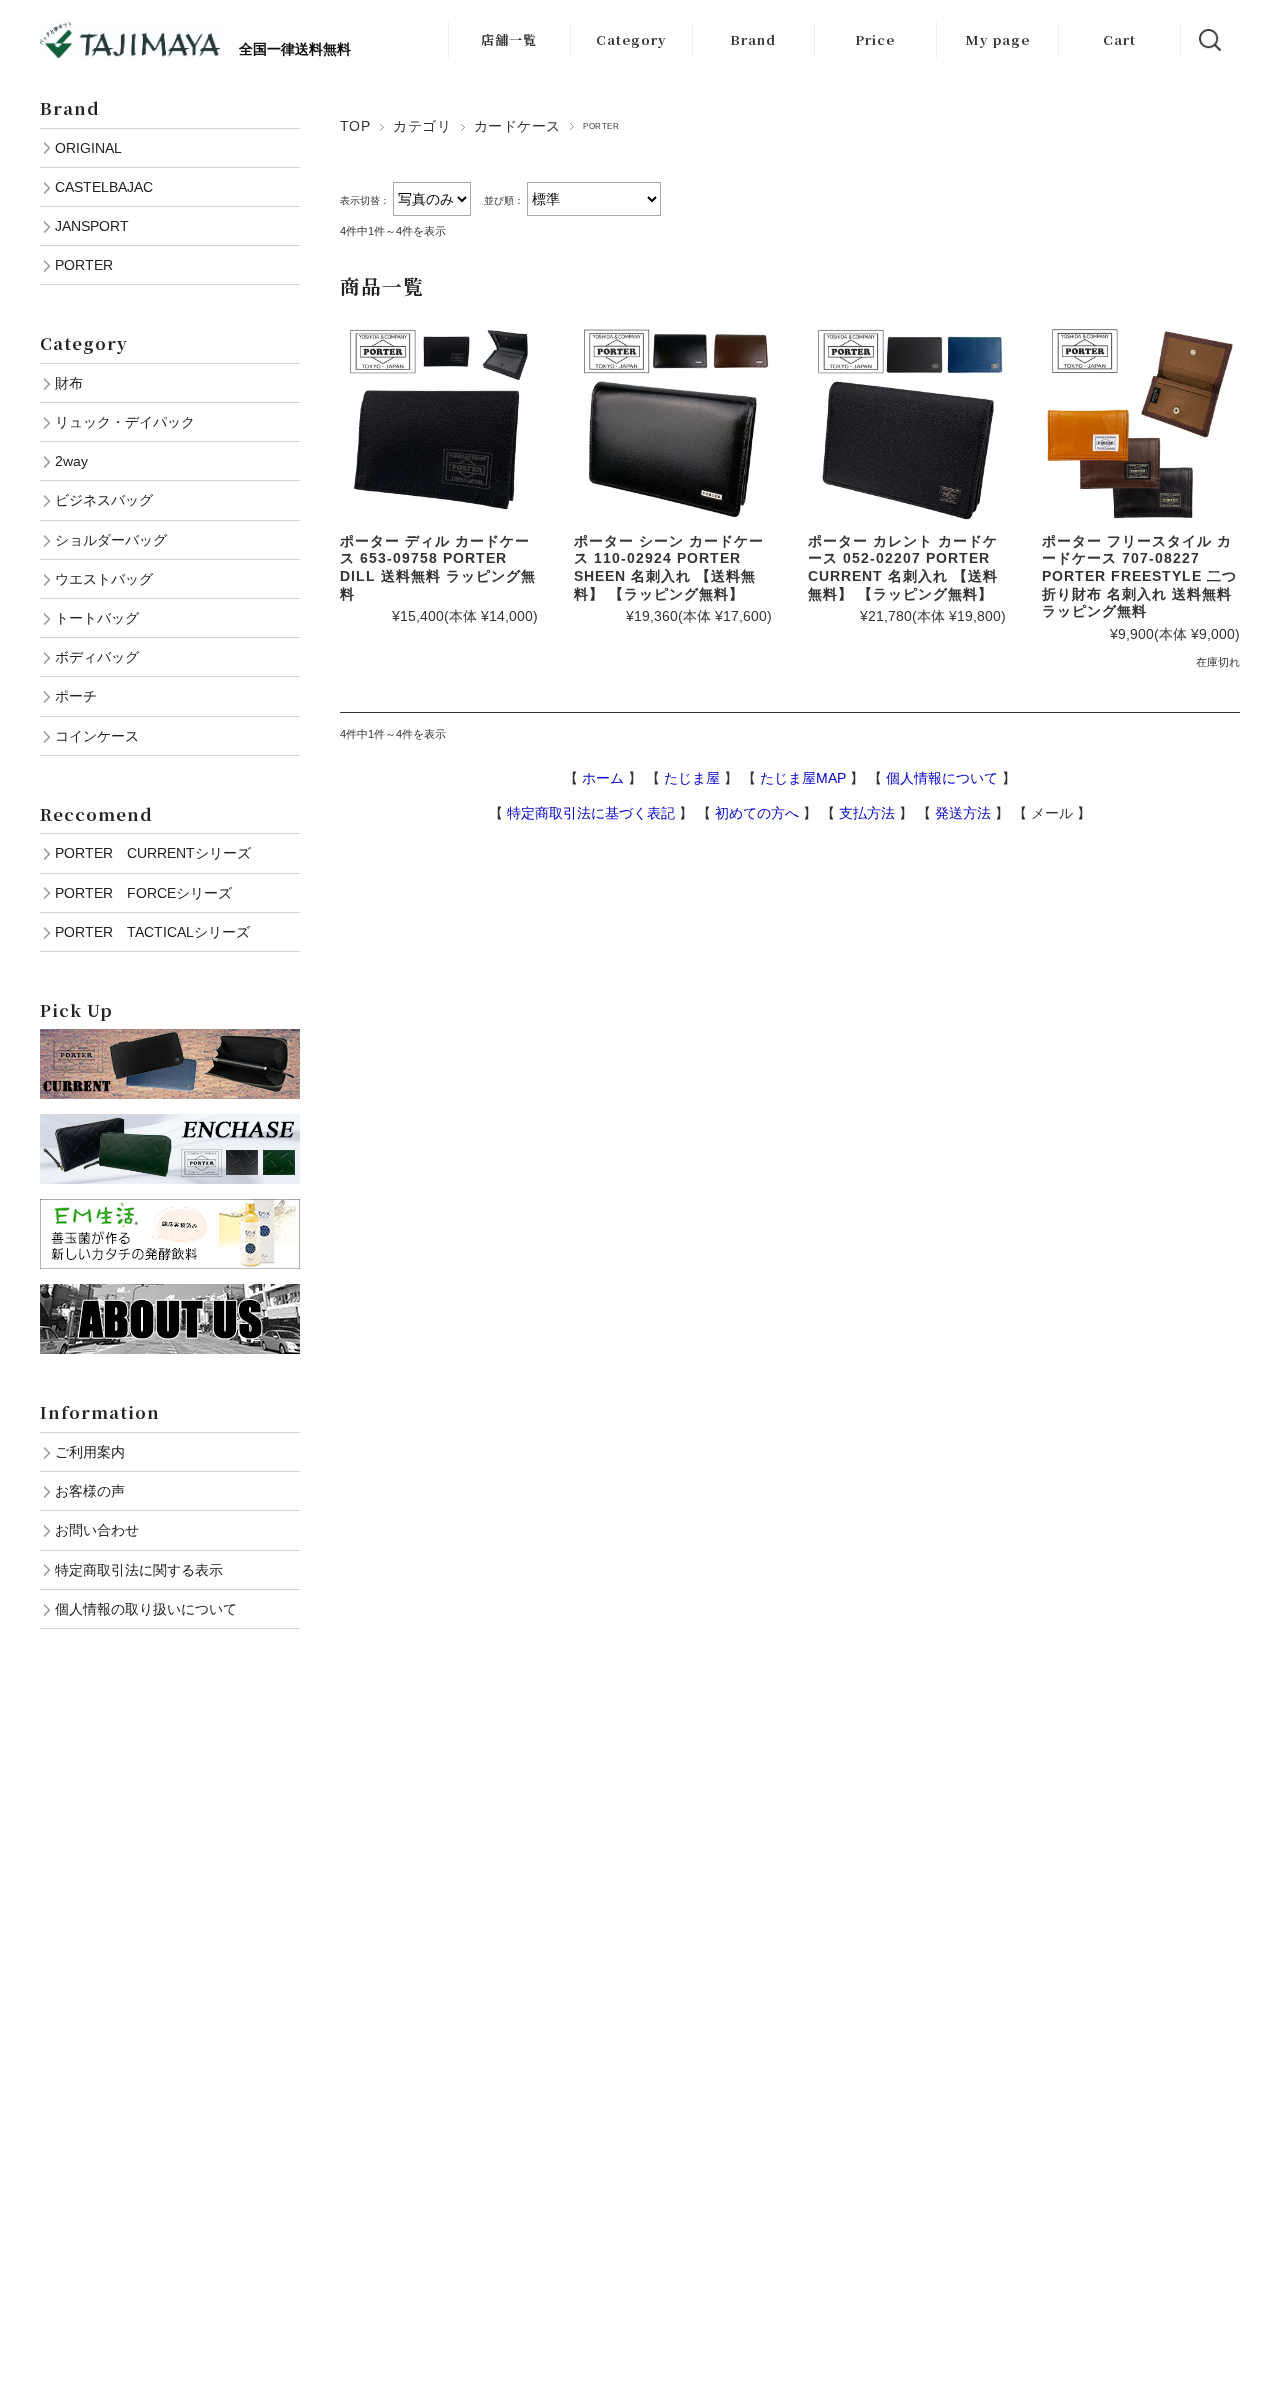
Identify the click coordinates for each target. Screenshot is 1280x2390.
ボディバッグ (97, 657)
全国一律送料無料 (286, 49)
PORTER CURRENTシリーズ (153, 853)
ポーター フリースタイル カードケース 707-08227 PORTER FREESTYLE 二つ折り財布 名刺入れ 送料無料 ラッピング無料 (1139, 576)
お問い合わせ (97, 1530)
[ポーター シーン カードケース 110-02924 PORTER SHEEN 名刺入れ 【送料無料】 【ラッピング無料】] (673, 424)
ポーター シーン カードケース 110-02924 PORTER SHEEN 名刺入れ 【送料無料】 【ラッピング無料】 (669, 567)
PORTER (84, 265)
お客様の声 (90, 1491)
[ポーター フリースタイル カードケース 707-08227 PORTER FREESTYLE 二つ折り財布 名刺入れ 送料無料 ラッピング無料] (1141, 424)
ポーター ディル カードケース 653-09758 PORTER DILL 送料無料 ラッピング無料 (438, 567)
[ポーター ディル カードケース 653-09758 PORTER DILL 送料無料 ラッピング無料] (439, 424)
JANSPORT (92, 226)
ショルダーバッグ (111, 540)
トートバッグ (97, 618)
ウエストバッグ (104, 579)
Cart (1119, 39)
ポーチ (76, 696)
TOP (355, 126)
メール (1052, 813)
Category (631, 39)
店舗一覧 (509, 39)
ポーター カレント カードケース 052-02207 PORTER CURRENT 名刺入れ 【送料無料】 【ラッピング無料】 (903, 567)
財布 (69, 383)
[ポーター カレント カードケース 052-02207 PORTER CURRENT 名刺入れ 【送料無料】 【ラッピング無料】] (907, 424)
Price (875, 39)
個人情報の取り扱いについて (146, 1609)
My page (997, 39)
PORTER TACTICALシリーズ (152, 932)
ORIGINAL (88, 148)
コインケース (97, 736)
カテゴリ (422, 126)
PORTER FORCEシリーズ (143, 893)
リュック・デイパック (125, 422)
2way (71, 461)
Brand (753, 39)
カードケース (517, 126)
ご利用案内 (90, 1452)
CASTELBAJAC (104, 187)
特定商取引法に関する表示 (139, 1570)
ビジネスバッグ (104, 500)
